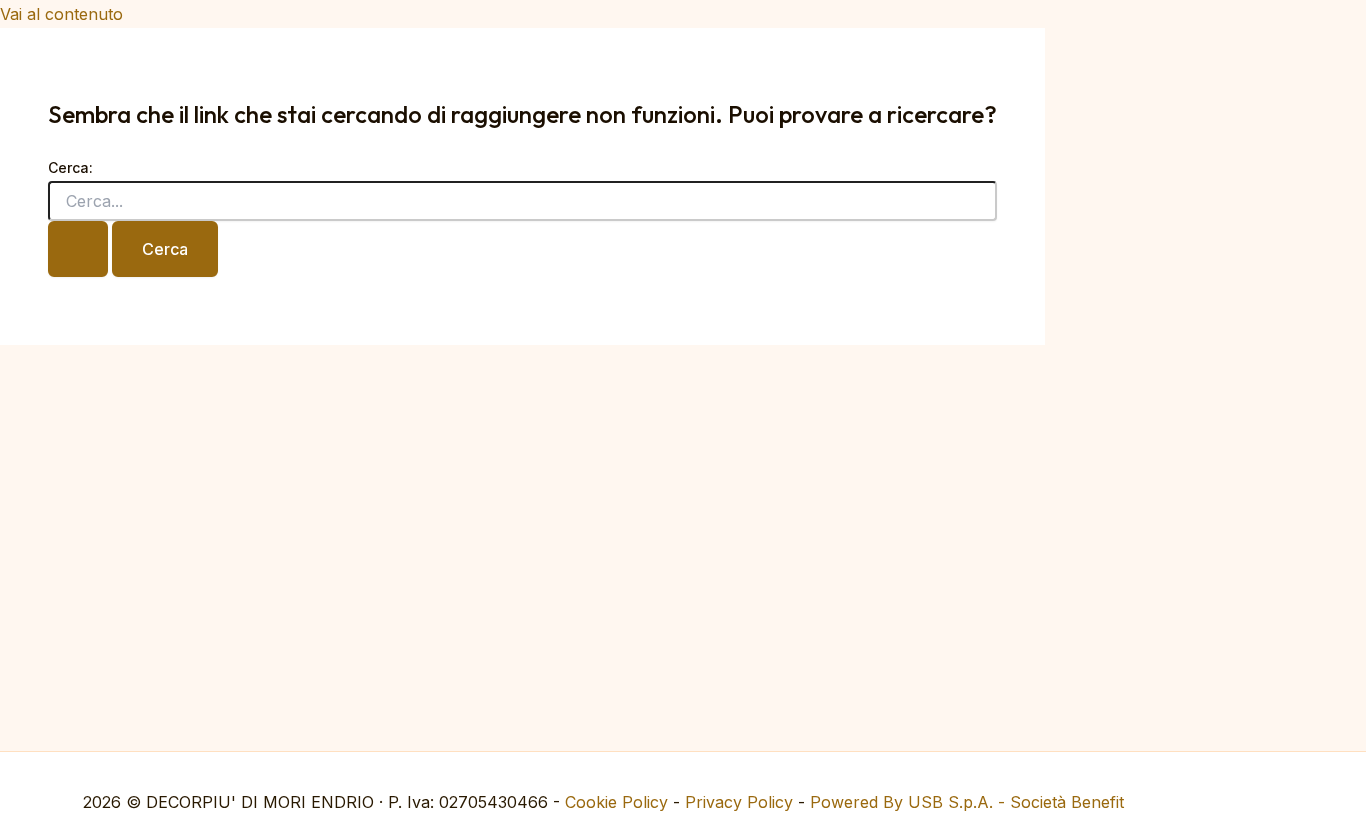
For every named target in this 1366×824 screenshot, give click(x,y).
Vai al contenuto (61, 14)
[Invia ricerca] (78, 249)
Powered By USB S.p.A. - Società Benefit (967, 802)
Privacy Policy (739, 802)
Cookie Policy (616, 802)
